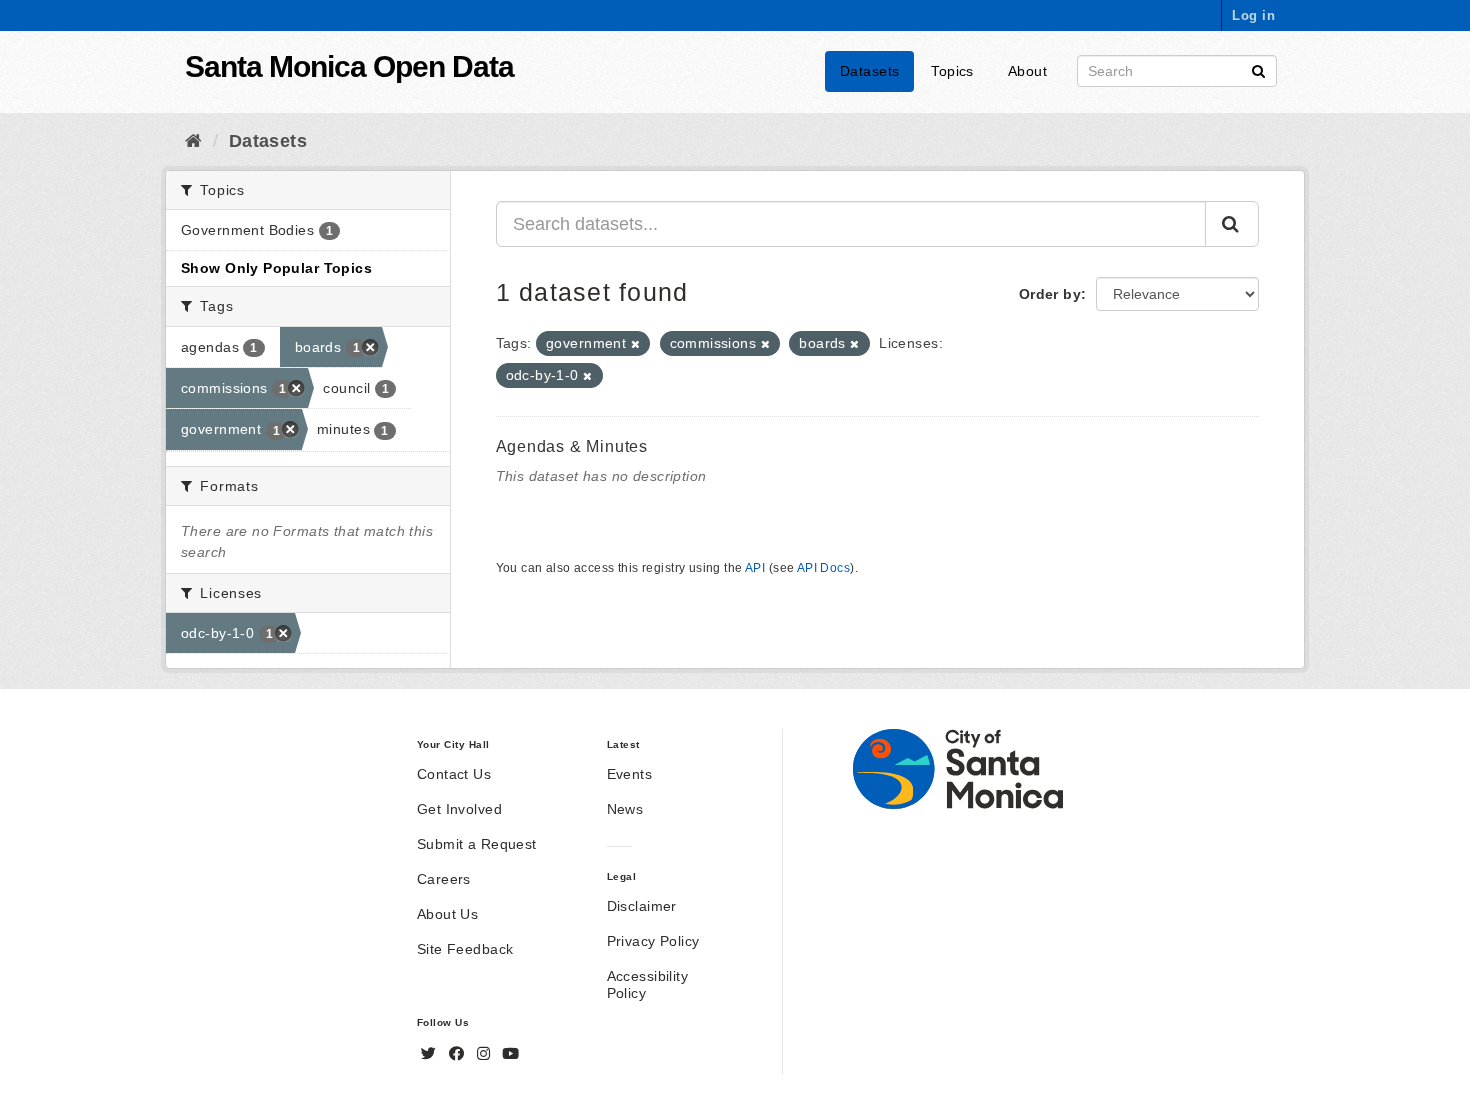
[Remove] (635, 344)
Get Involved (459, 809)
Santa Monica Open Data (349, 66)
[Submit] (1258, 69)
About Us (447, 914)
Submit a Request (477, 844)
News (625, 809)
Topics (952, 71)
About (1027, 71)
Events (630, 774)
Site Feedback (465, 949)
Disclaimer (642, 906)
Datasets (869, 71)
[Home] (193, 141)
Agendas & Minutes (572, 446)
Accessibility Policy (647, 984)
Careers (444, 879)
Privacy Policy (653, 941)
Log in (1253, 15)
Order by (1050, 294)
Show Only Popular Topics (276, 268)
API (755, 568)
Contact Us (454, 774)
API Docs (823, 568)
